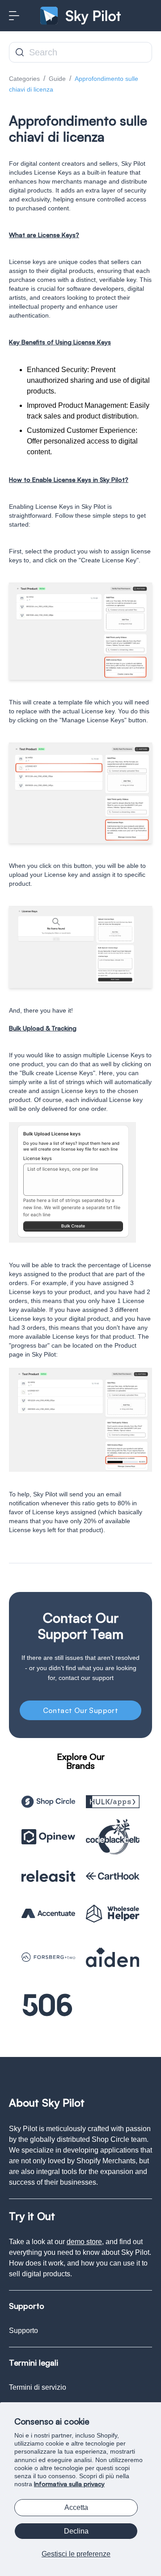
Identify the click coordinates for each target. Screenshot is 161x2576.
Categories (24, 79)
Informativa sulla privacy (69, 2484)
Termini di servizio (38, 2387)
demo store (84, 2242)
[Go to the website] (48, 1802)
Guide (57, 79)
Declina (76, 2531)
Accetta (76, 2507)
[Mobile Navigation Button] (14, 16)
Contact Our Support (81, 1710)
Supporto (23, 2331)
